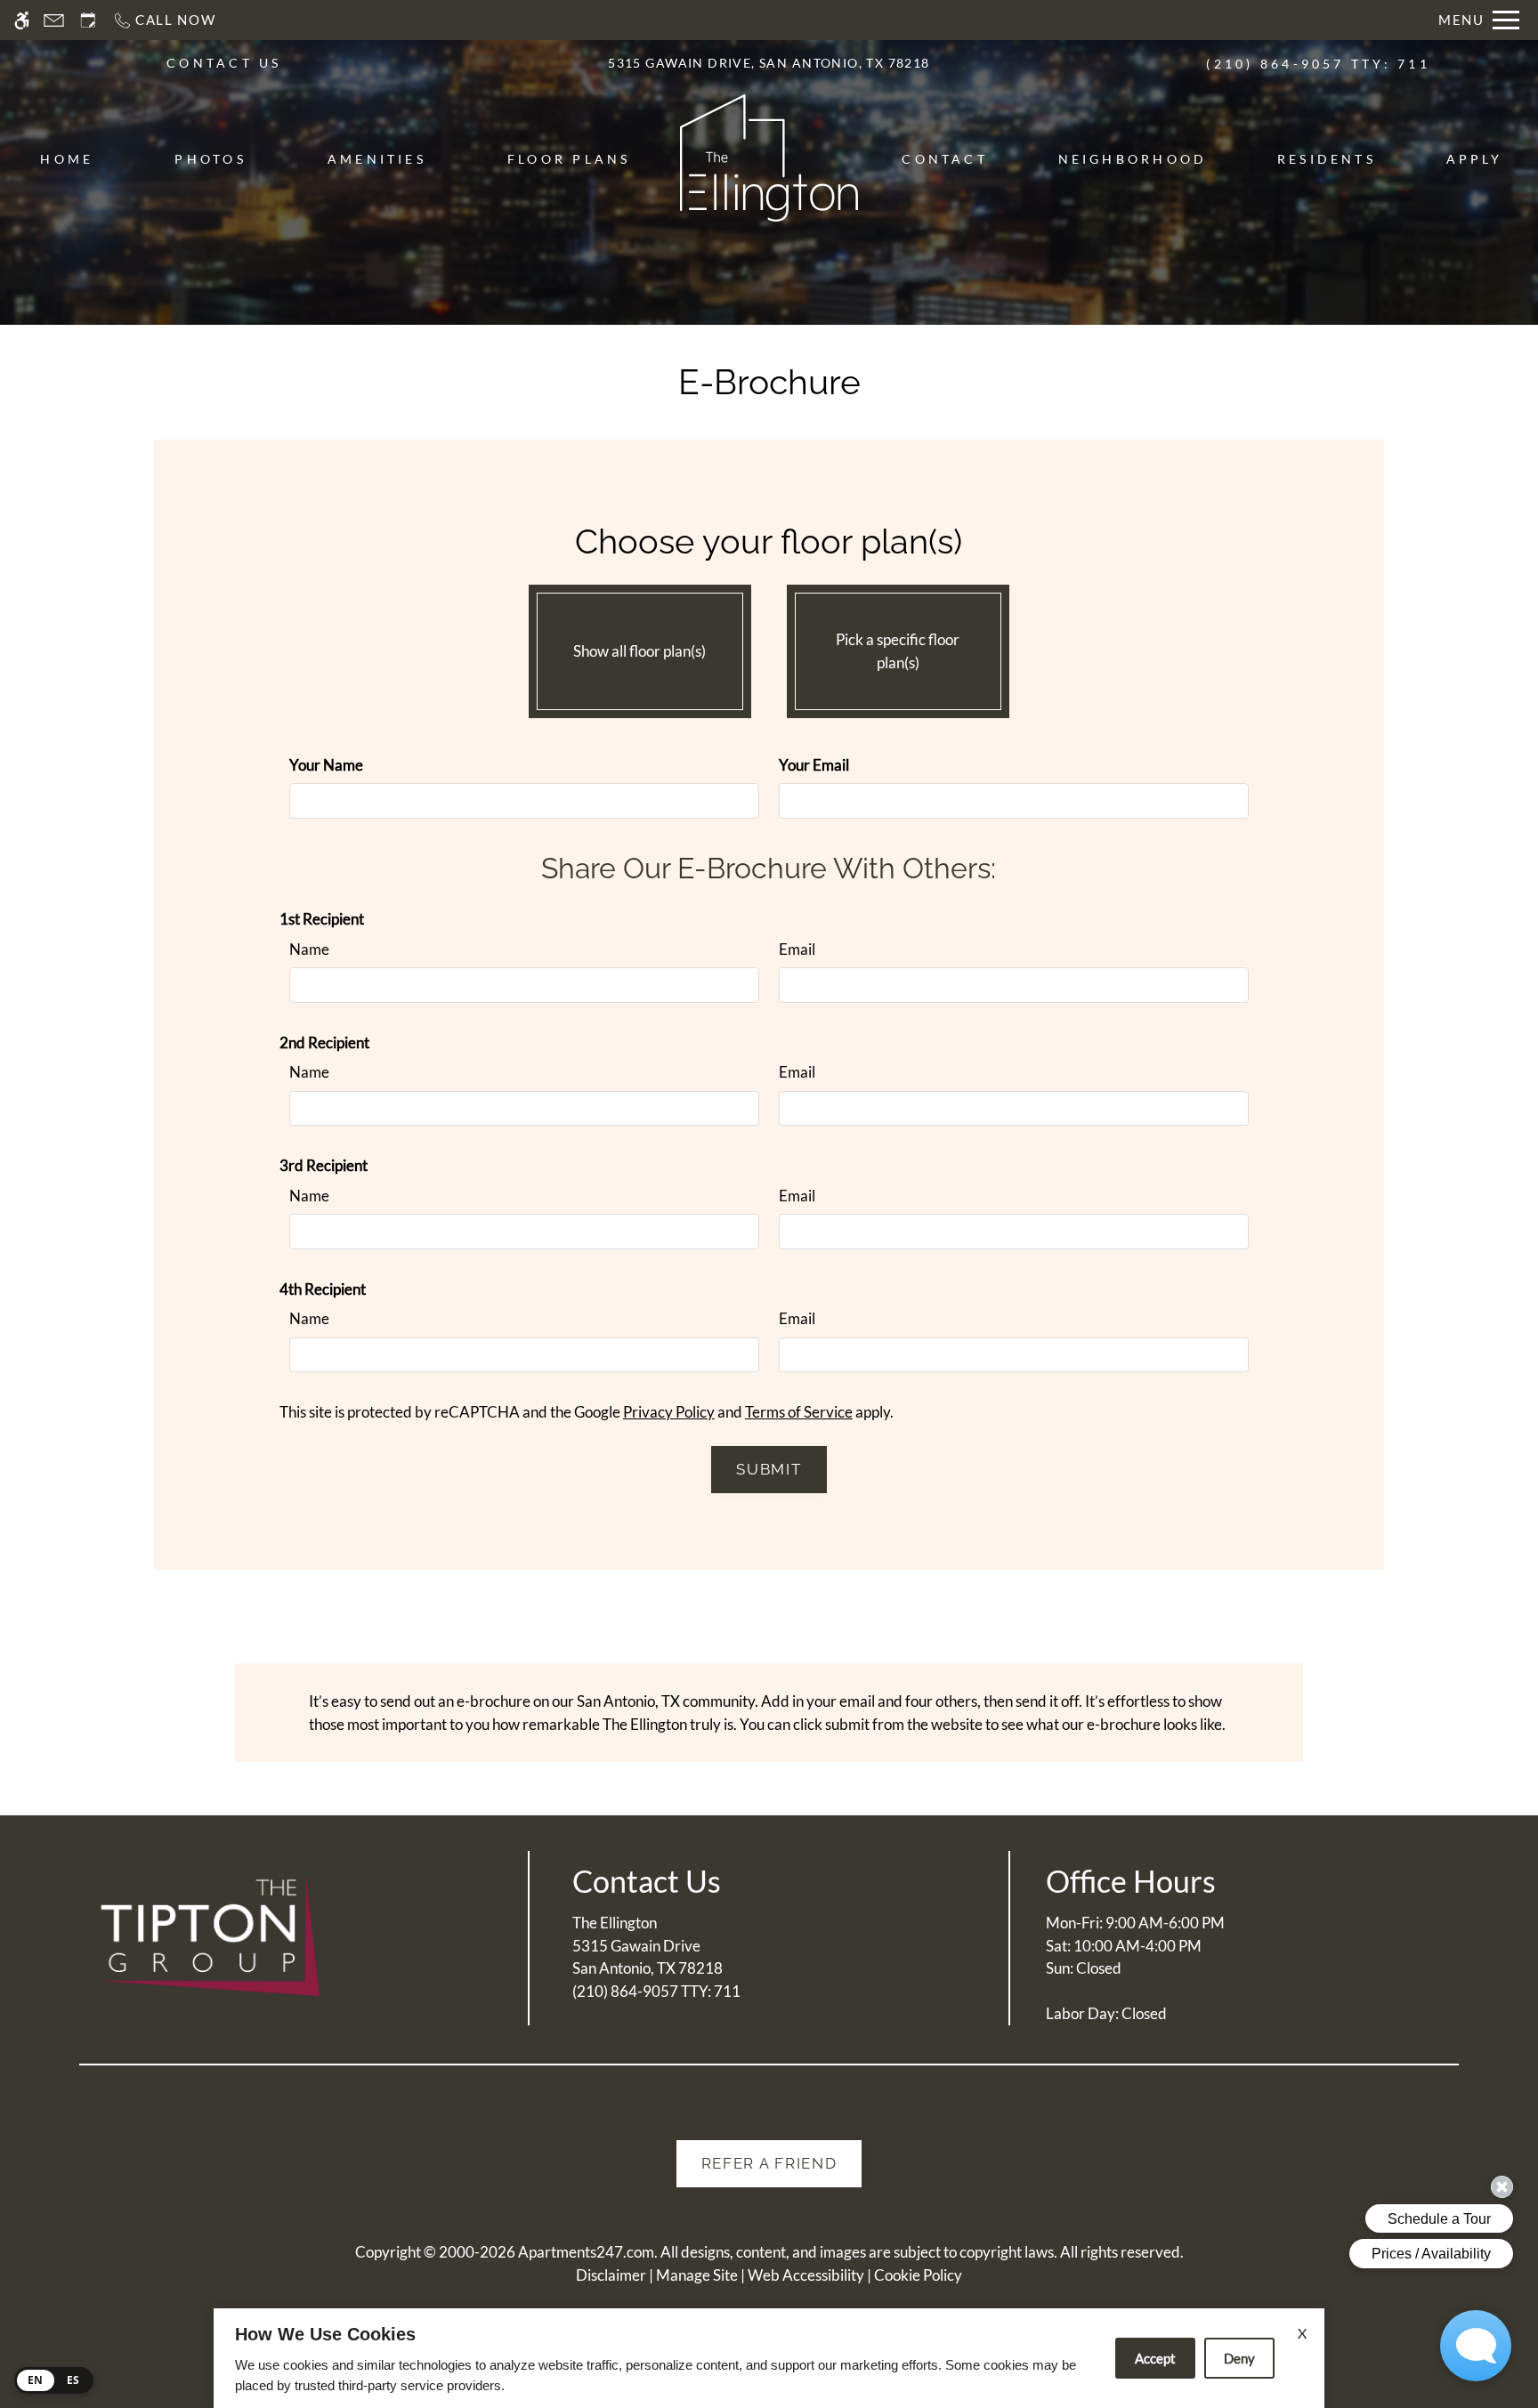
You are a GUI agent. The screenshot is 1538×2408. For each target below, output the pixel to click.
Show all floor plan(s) (639, 651)
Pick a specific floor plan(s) (898, 651)
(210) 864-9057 (1318, 64)
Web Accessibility (806, 2275)
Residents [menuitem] (1327, 159)
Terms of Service (799, 1412)
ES (73, 2380)
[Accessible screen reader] (22, 20)
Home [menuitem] (67, 159)
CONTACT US (224, 63)
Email (797, 949)
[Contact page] (54, 20)
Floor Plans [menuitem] (569, 159)
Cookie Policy (918, 2275)
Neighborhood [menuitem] (1133, 159)
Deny (1239, 2358)
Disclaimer (611, 2275)
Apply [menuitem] (1475, 159)
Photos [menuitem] (210, 159)
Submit (769, 1469)
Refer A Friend (769, 2163)
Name (309, 949)
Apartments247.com (586, 2252)
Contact (945, 159)
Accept (1155, 2358)
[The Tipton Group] (208, 1936)
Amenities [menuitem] (377, 159)
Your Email (814, 765)
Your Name (326, 765)
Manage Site (697, 2275)
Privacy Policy (669, 1412)
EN (36, 2380)
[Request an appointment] (88, 20)
